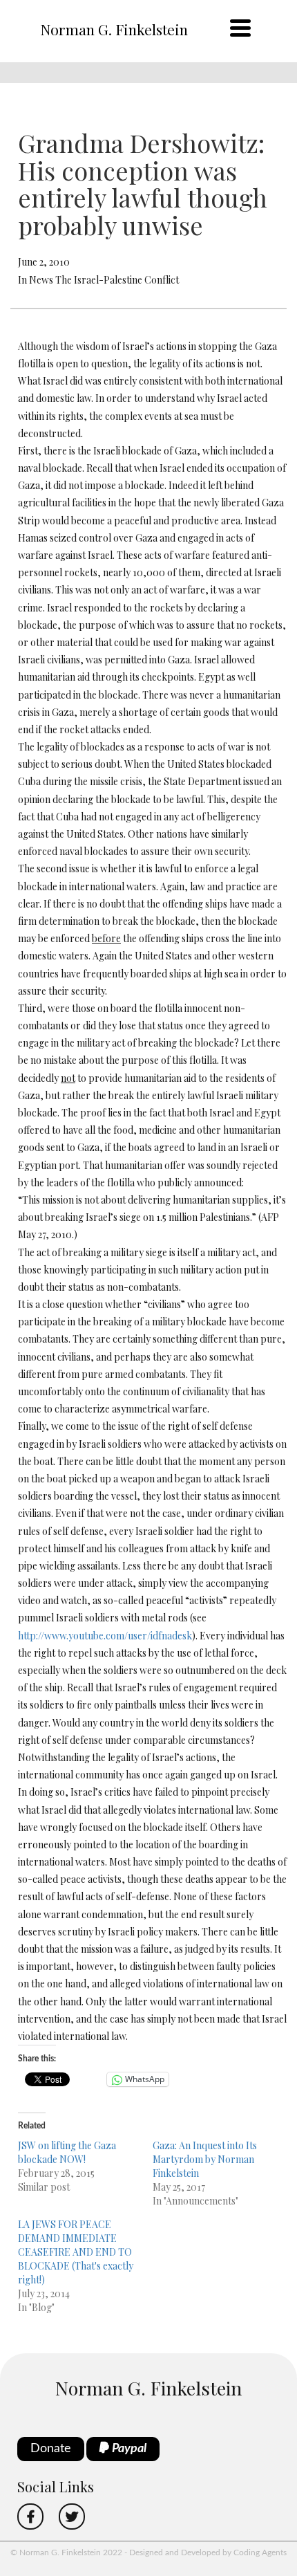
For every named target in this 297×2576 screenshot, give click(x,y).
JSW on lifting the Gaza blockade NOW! (67, 2152)
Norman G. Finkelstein (114, 29)
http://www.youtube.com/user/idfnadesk (105, 1636)
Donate (51, 2449)
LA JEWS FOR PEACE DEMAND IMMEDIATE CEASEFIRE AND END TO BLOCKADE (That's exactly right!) (76, 2252)
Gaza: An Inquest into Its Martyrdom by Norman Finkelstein (205, 2159)
